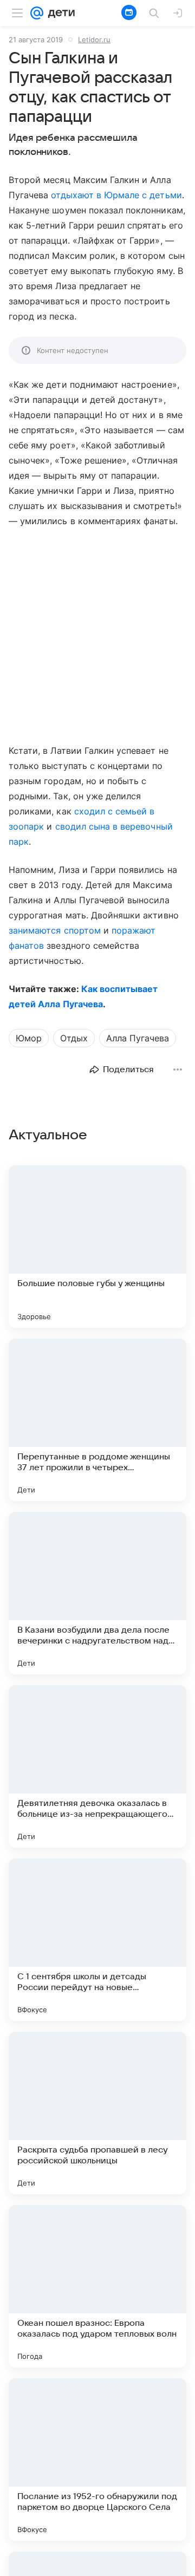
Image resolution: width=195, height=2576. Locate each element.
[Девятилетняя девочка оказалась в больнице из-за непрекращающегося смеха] (97, 1766)
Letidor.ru (94, 40)
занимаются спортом (55, 930)
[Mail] (37, 13)
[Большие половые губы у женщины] (97, 1247)
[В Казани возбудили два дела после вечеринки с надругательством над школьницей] (97, 1593)
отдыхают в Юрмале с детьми (116, 195)
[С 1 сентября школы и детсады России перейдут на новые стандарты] (97, 1940)
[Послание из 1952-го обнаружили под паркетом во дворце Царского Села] (97, 2460)
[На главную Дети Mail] (59, 13)
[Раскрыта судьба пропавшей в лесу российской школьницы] (97, 2113)
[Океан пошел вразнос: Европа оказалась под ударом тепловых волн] (97, 2286)
